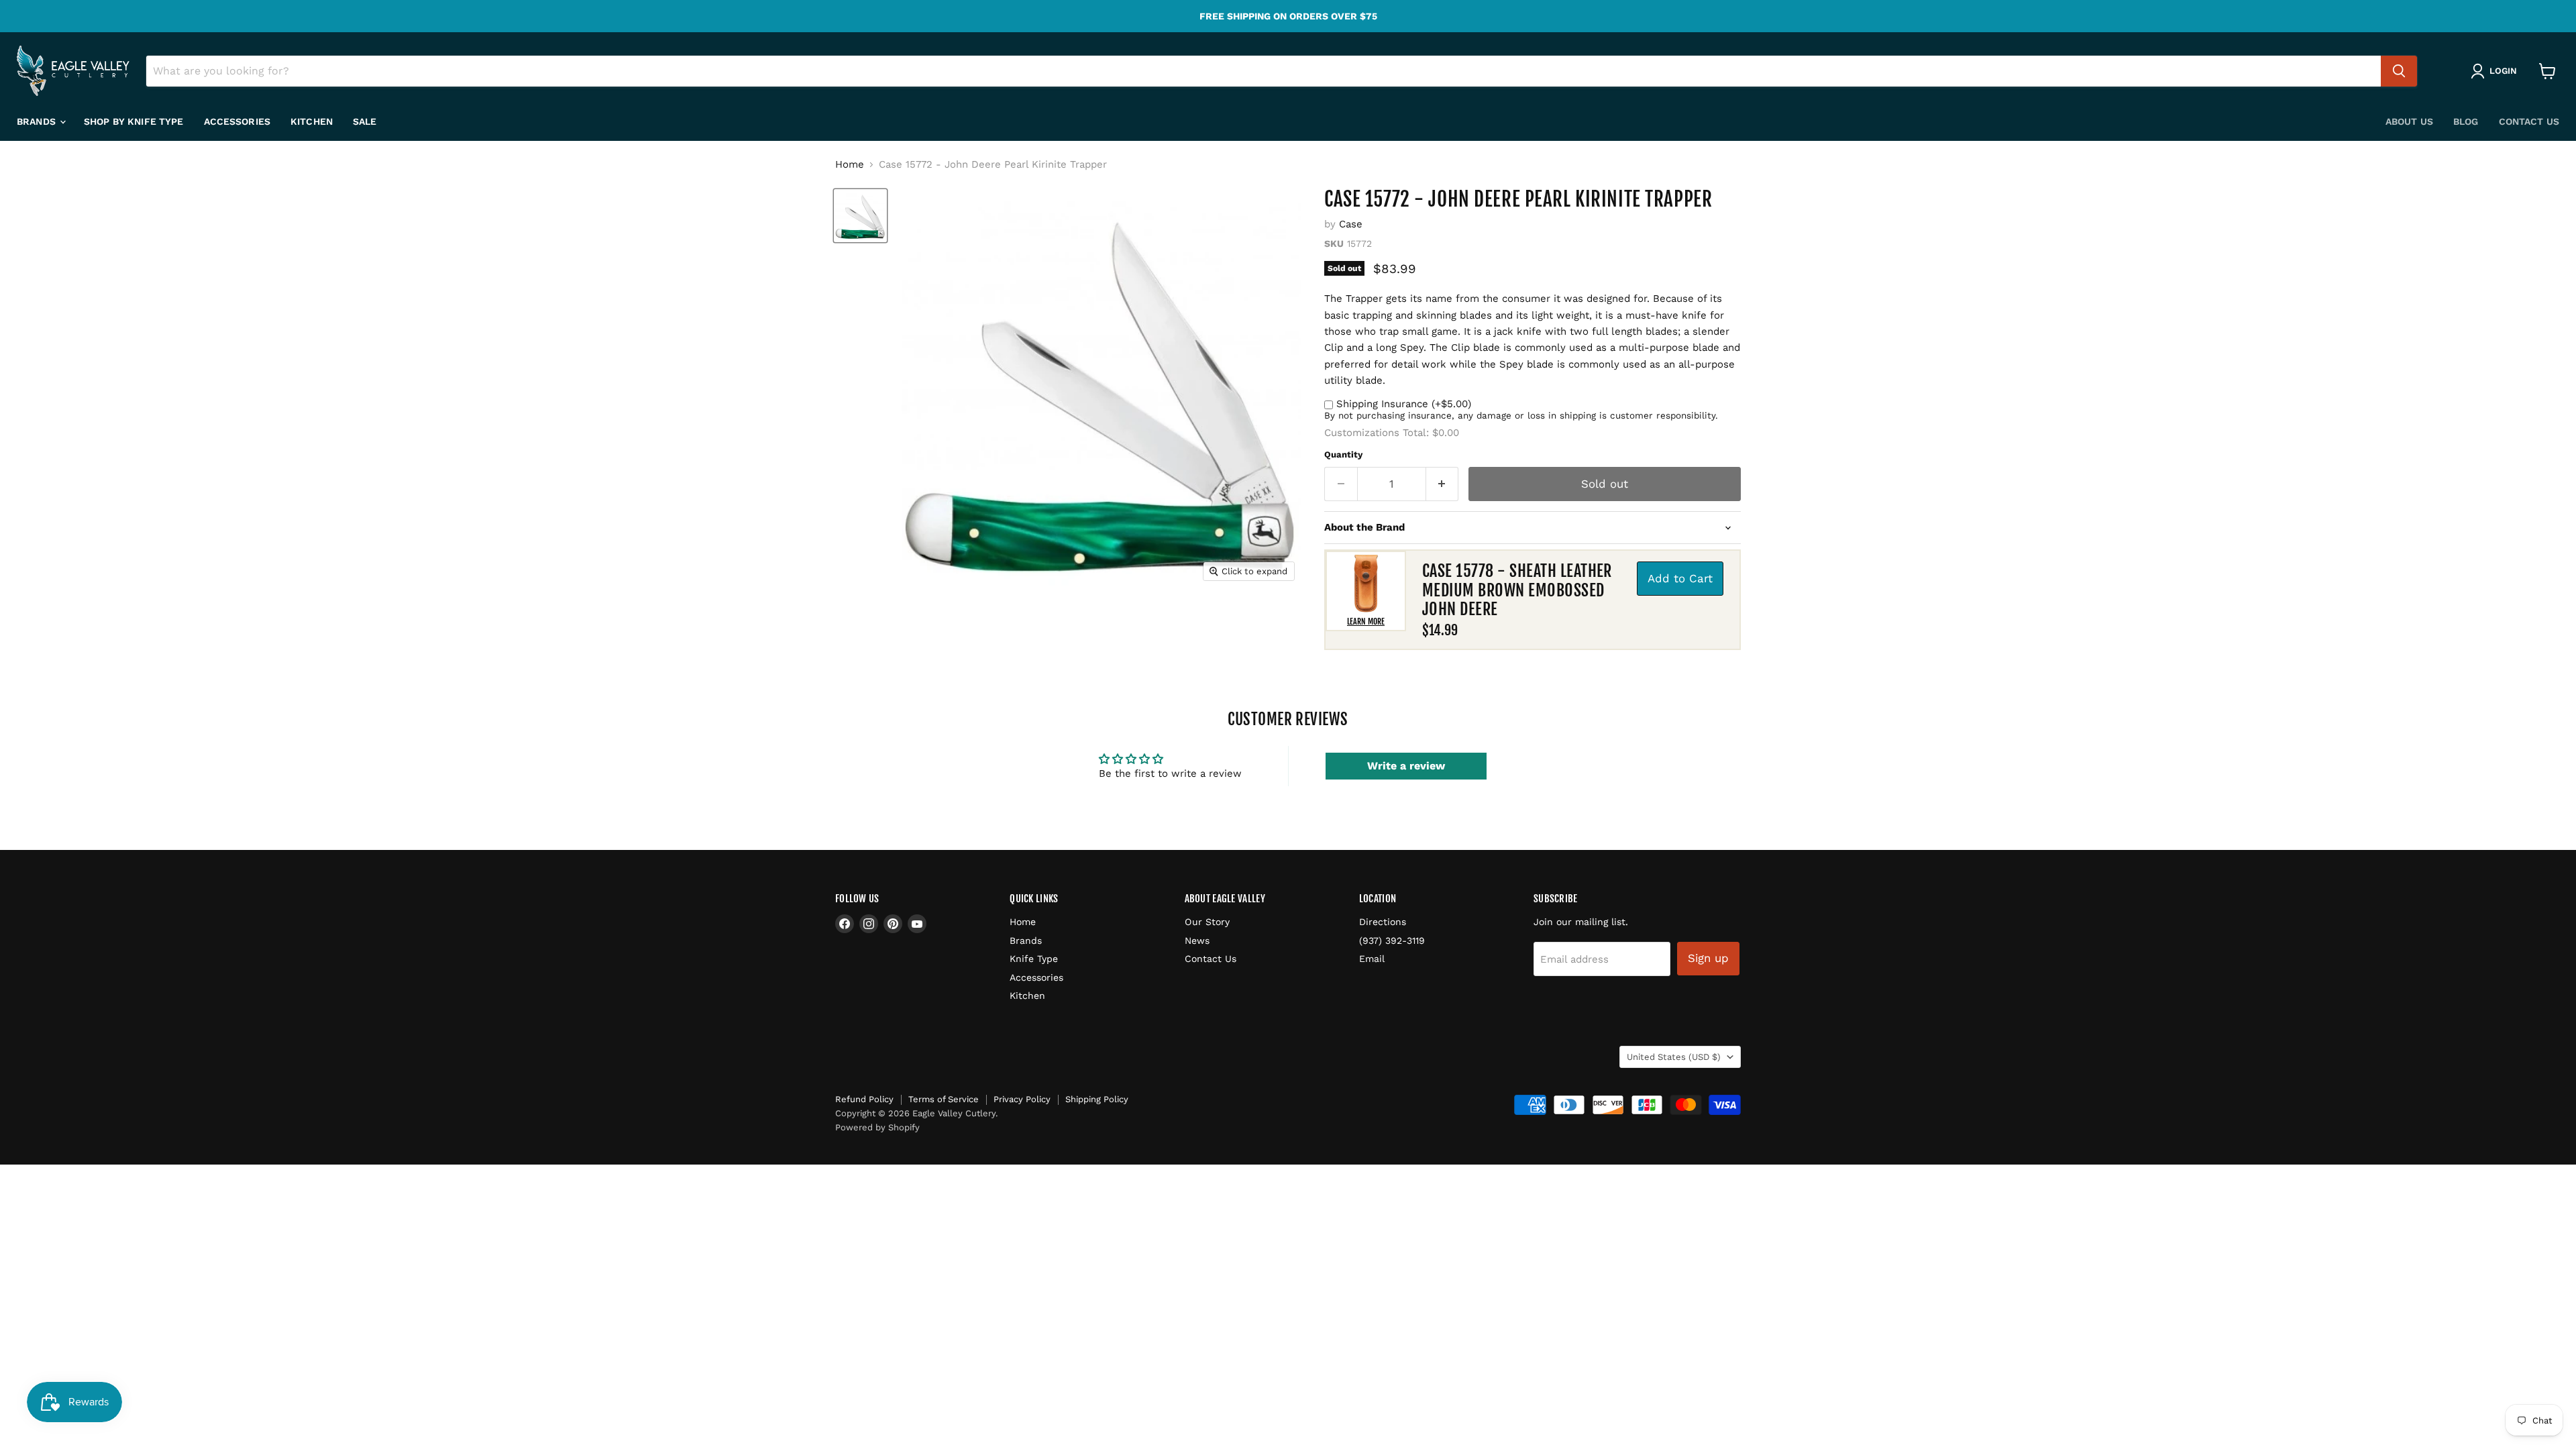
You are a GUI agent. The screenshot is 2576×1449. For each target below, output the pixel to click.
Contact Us (2529, 121)
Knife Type (1034, 959)
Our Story (1207, 922)
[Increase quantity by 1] (1443, 484)
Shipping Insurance (1404, 404)
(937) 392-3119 (1392, 941)
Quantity (1343, 454)
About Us (2409, 121)
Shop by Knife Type (134, 121)
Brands (38, 121)
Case (1351, 224)
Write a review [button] (1406, 766)
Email (1372, 959)
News (1197, 941)
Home (850, 165)
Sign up (1708, 958)
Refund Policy (864, 1099)
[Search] (2399, 71)
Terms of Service (944, 1099)
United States (1674, 1057)
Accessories (237, 121)
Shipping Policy (1097, 1099)
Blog (2466, 121)
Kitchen (312, 121)
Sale (365, 121)
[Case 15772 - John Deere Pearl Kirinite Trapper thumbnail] (860, 216)
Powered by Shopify (877, 1127)
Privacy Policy (1022, 1099)
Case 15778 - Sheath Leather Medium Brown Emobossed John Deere (1517, 590)
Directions (1383, 922)
